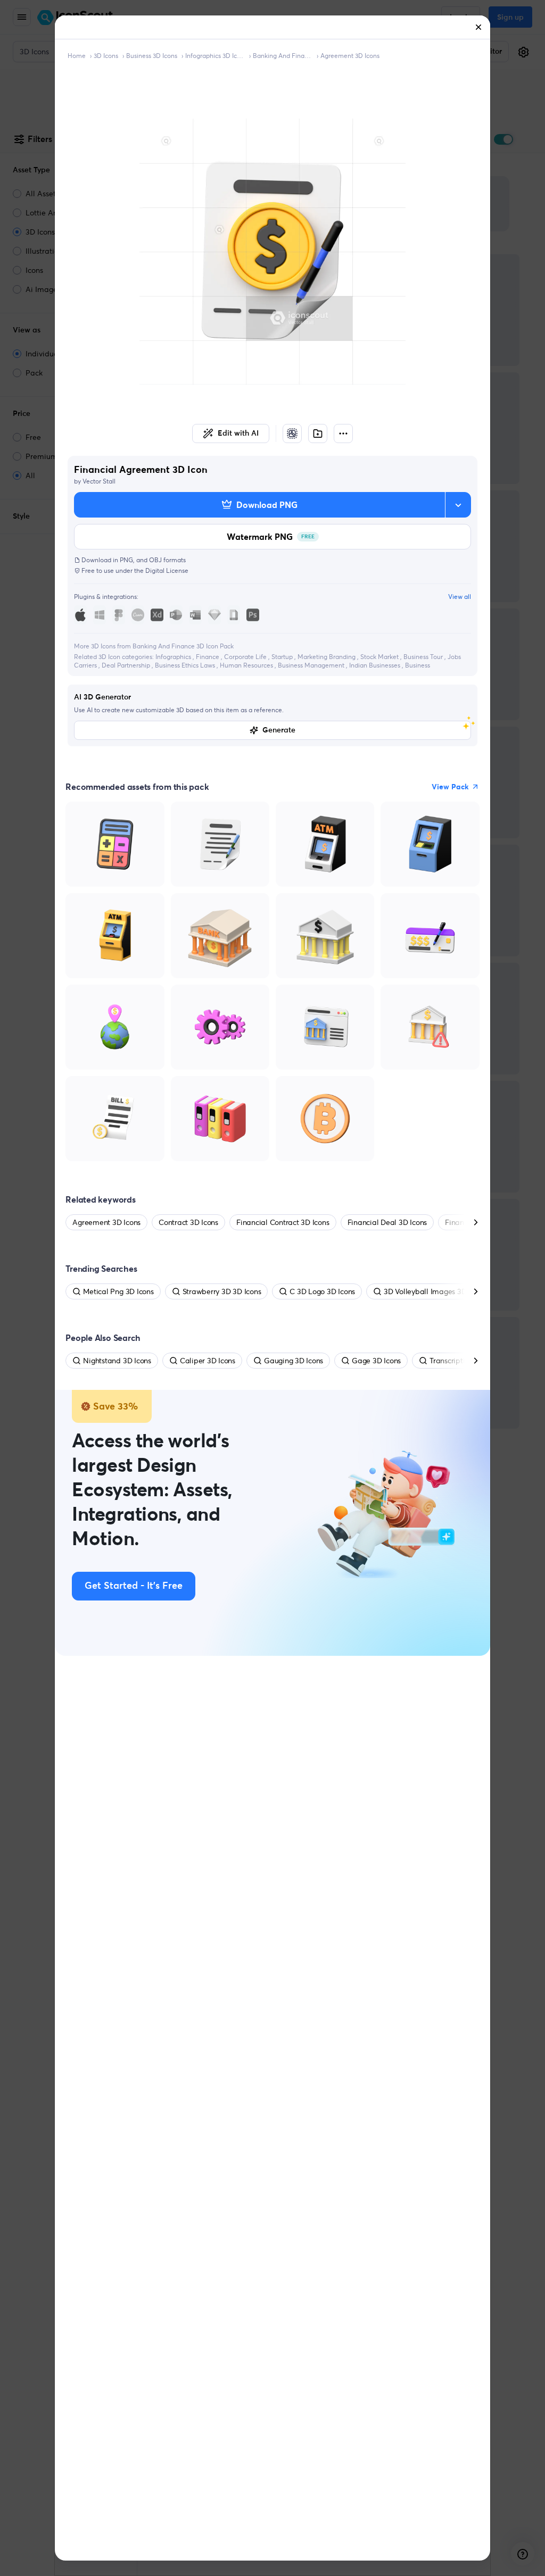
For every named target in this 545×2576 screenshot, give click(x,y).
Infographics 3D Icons (215, 56)
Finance (208, 657)
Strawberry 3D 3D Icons (222, 1291)
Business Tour (424, 657)
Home (77, 56)
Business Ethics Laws (186, 665)
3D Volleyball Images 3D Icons (435, 1291)
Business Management (312, 665)
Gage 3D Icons (376, 1361)
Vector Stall (99, 481)
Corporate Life (246, 657)
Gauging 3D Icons (294, 1361)
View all (460, 597)
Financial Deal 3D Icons (387, 1222)
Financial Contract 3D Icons (283, 1222)
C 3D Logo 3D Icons (322, 1291)
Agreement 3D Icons (350, 56)
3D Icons (106, 56)
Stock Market (380, 657)
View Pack (450, 787)
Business (418, 665)
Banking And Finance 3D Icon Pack (283, 56)
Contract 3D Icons (188, 1222)
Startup (283, 657)
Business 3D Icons (152, 56)
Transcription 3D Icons (466, 1361)
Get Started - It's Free (134, 1586)
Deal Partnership (127, 665)
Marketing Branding (327, 657)
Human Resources (247, 665)
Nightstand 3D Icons (117, 1361)
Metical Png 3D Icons (118, 1291)
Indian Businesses (375, 665)
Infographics (174, 657)
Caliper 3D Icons (208, 1361)
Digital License (167, 570)
